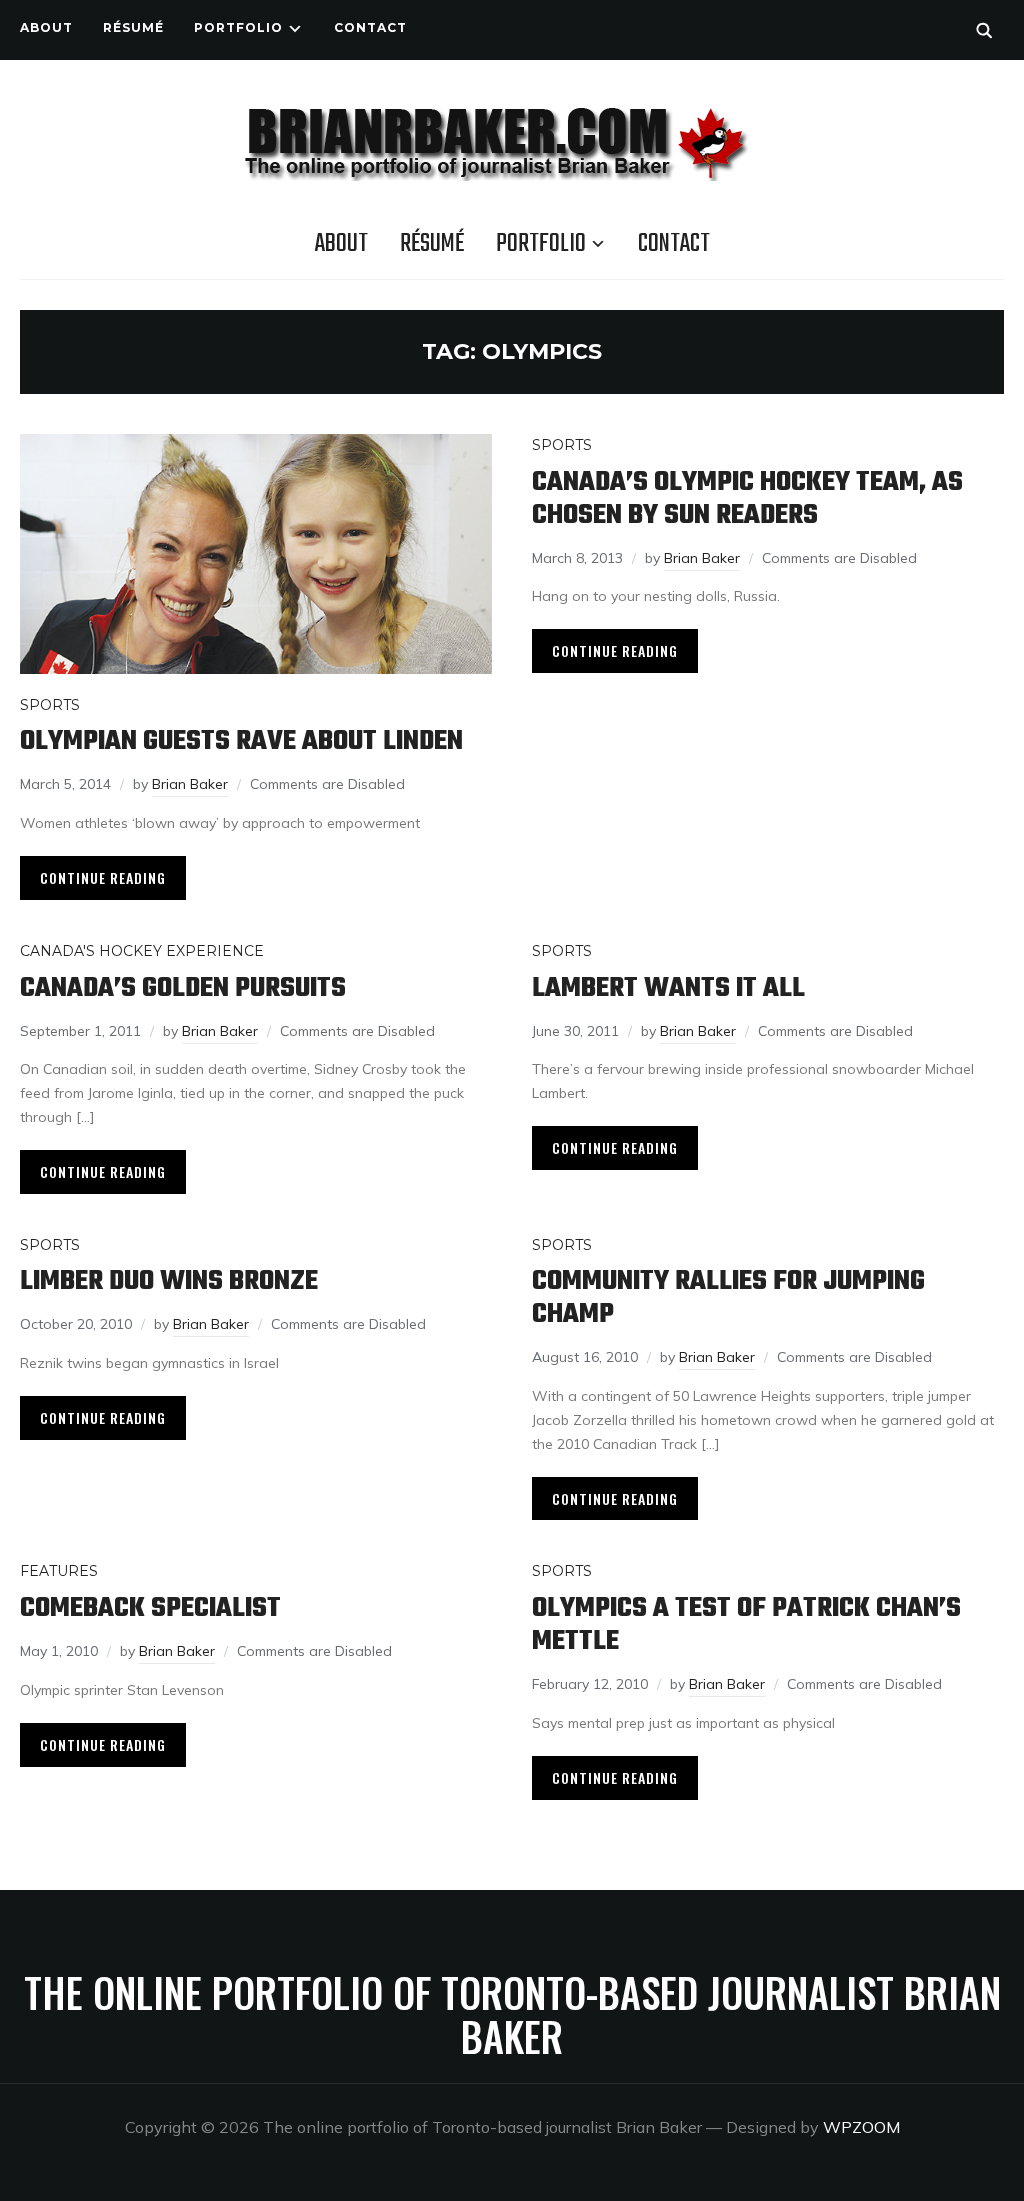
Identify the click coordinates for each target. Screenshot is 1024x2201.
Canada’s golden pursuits (183, 988)
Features (59, 1571)
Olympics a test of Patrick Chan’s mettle (746, 1625)
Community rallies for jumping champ (728, 1298)
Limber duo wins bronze (169, 1281)
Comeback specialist (150, 1608)
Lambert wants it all (668, 988)
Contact (370, 27)
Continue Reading (103, 877)
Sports (50, 705)
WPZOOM (861, 2127)
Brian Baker (190, 784)
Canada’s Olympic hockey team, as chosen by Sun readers (747, 499)
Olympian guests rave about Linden (241, 741)
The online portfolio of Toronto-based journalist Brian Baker (512, 2014)
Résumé (133, 27)
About (46, 27)
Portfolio (238, 27)
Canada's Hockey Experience (142, 951)
